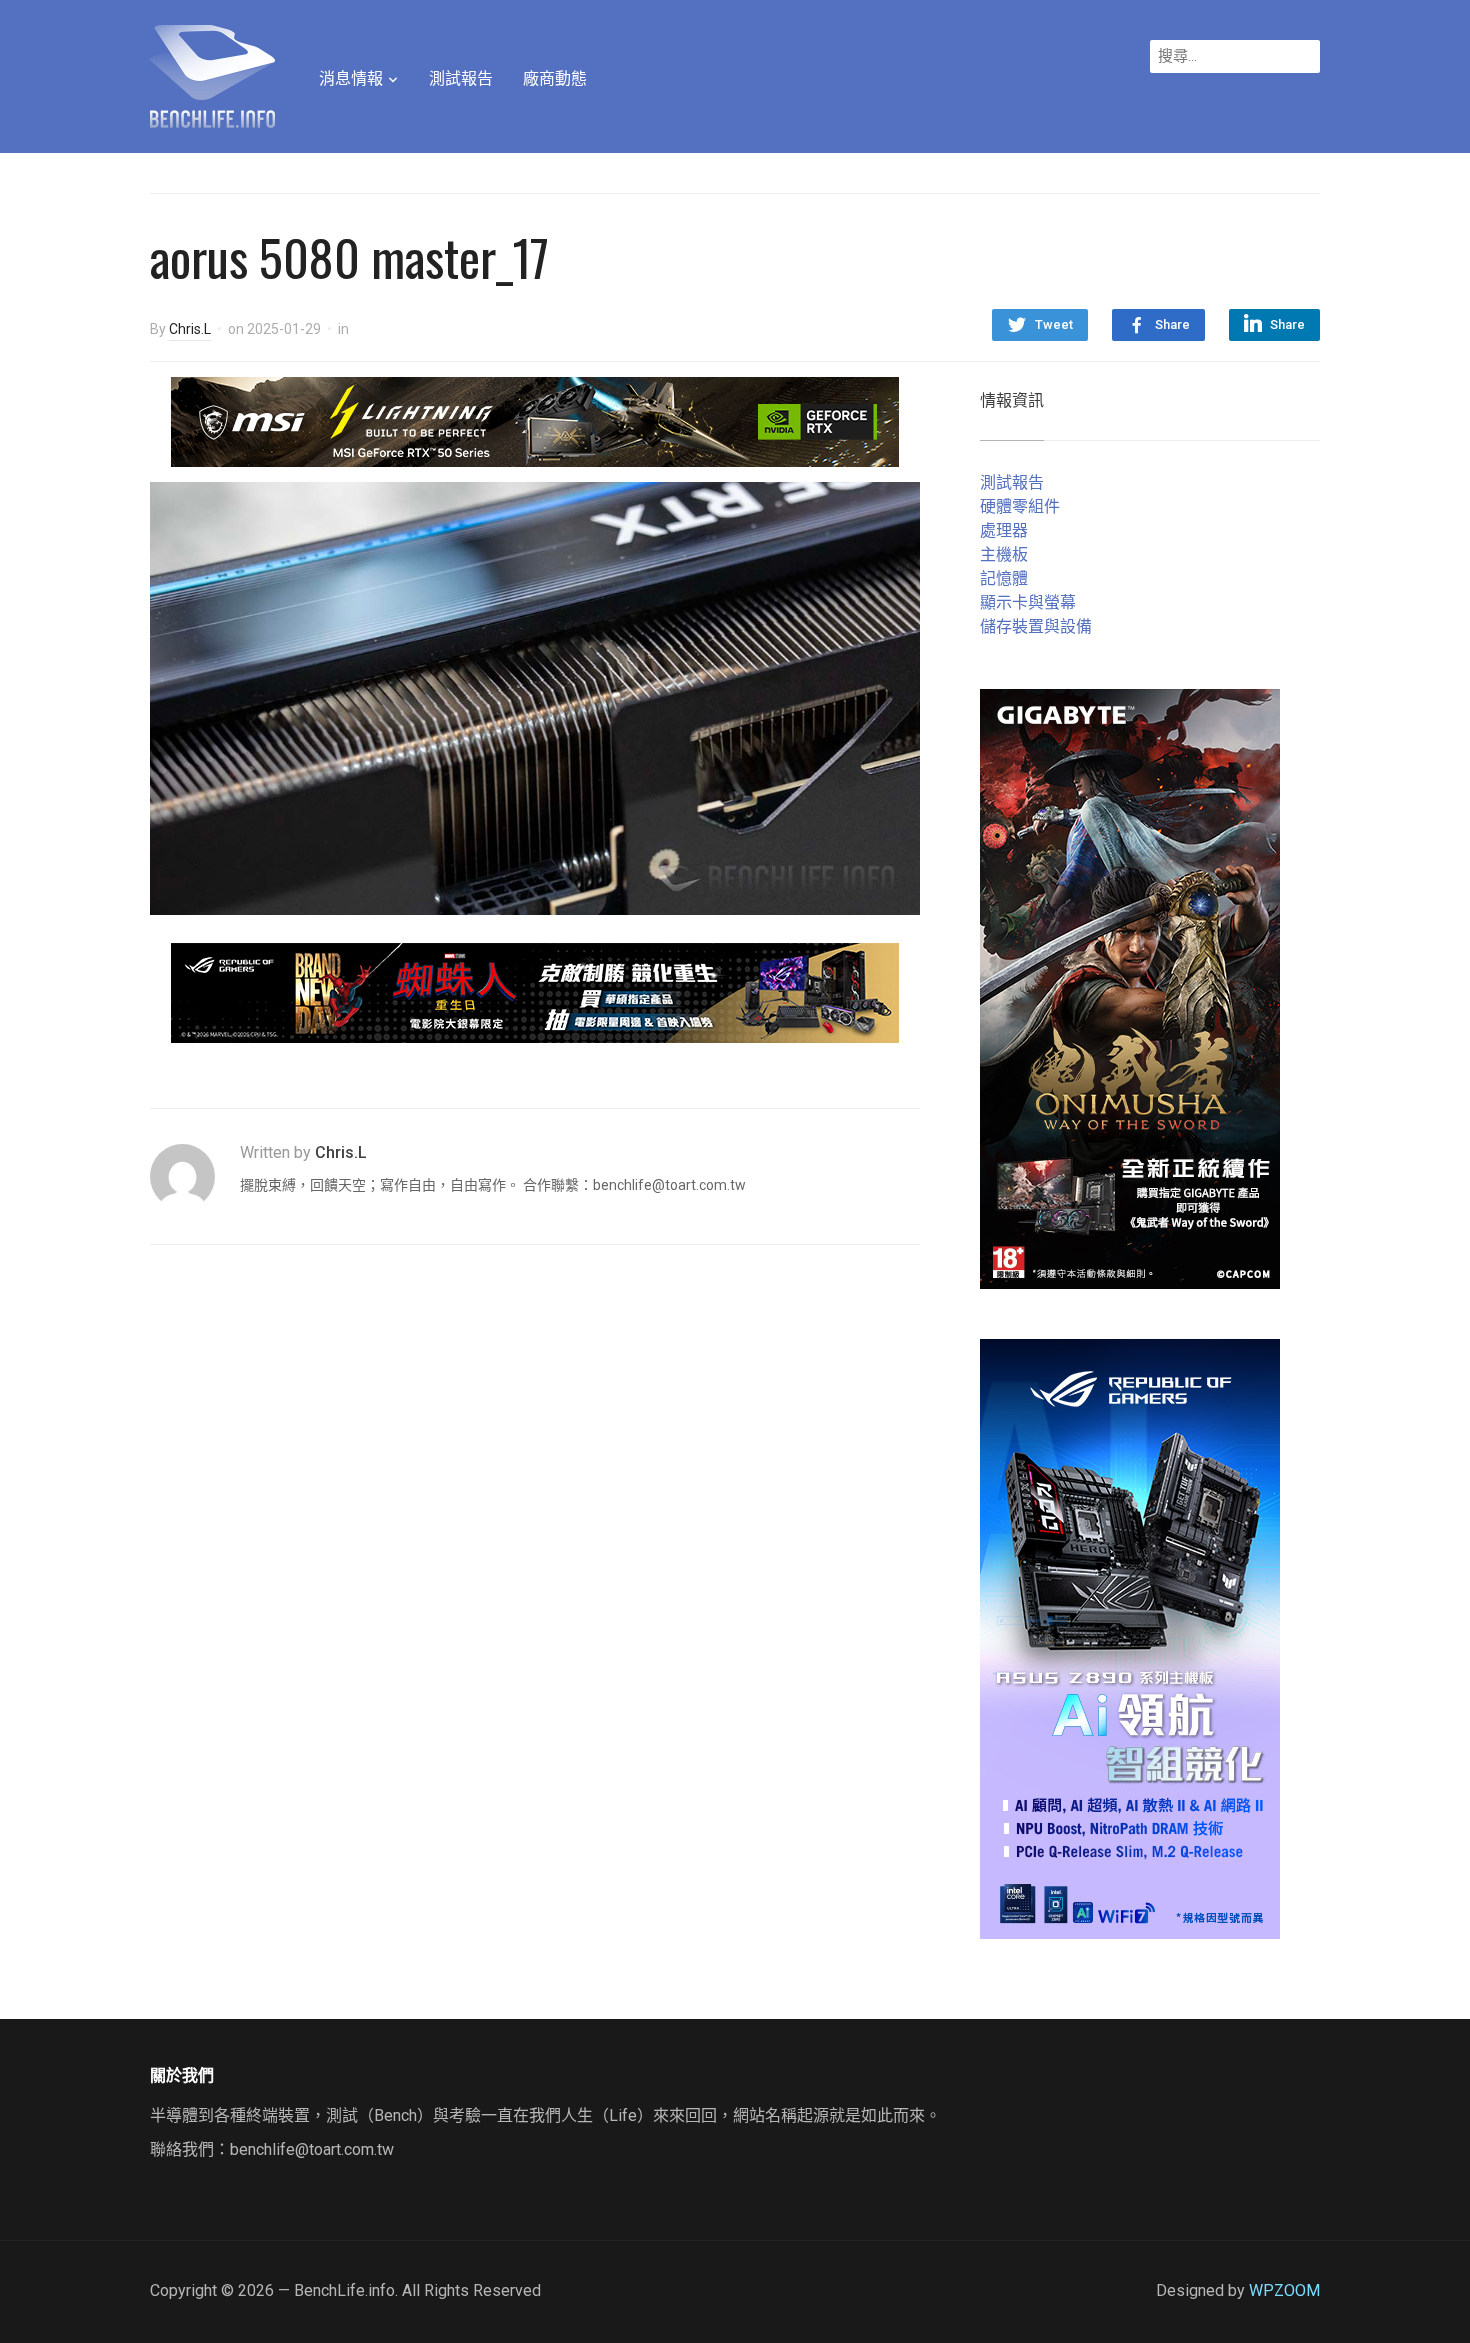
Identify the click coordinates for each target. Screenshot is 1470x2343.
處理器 (1004, 530)
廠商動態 (555, 78)
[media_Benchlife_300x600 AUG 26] (1130, 987)
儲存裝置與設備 (1036, 626)
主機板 (1004, 554)
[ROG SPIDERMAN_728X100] (535, 991)
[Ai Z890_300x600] (1130, 1637)
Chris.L (190, 329)
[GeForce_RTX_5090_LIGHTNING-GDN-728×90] (535, 420)
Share (1172, 324)
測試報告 (461, 78)
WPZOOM (1284, 2290)
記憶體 (1004, 578)
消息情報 (351, 78)
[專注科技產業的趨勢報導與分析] (212, 74)
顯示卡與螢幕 (1028, 602)
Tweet (1054, 324)
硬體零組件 (1020, 506)
